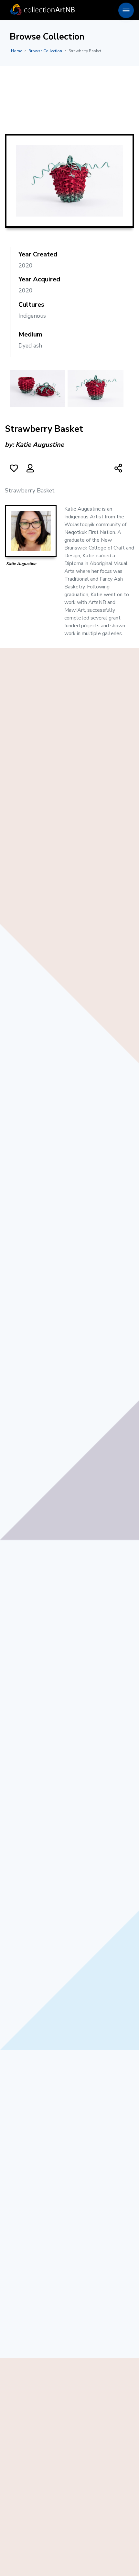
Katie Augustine (40, 445)
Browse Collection (45, 51)
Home (16, 51)
